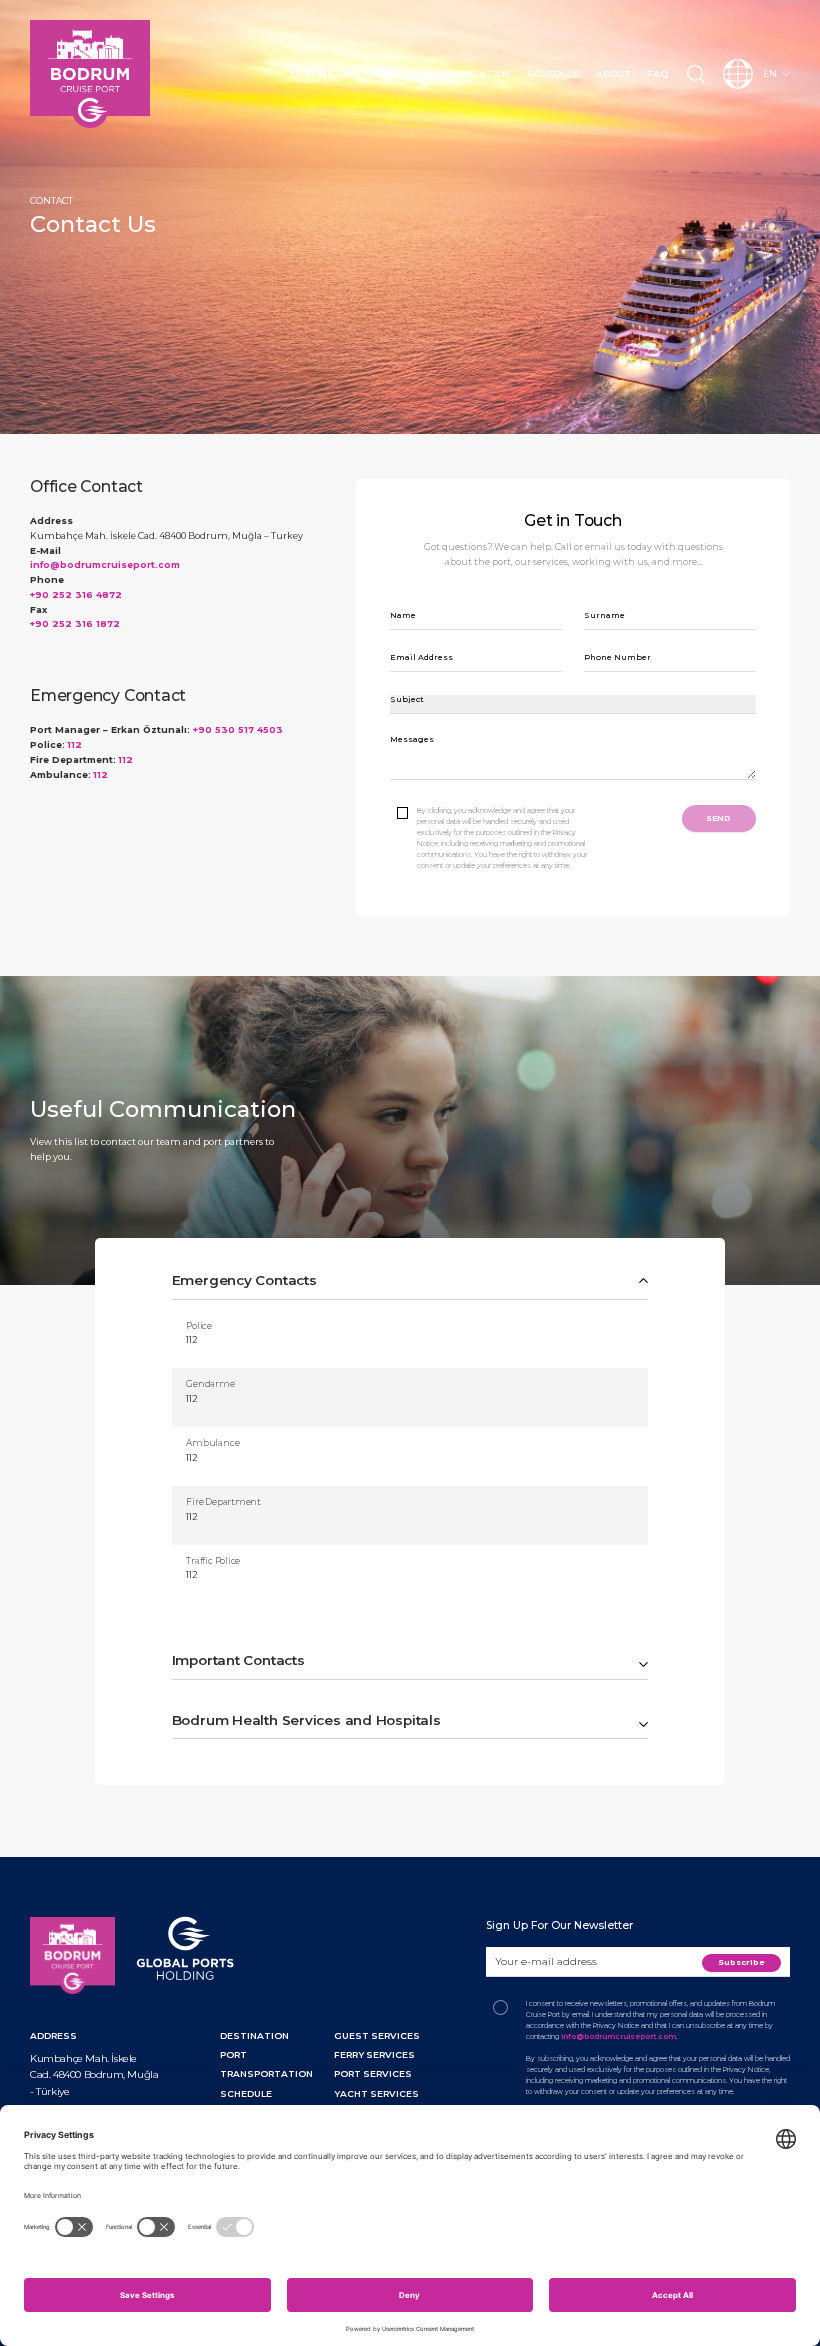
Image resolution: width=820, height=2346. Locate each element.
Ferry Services (374, 2054)
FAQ (657, 73)
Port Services (373, 2073)
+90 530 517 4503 (238, 729)
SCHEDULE (246, 2093)
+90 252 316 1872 (75, 623)
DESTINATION (254, 2035)
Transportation (464, 73)
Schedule (553, 73)
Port (388, 73)
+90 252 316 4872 (76, 594)
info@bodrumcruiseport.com (105, 564)
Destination (324, 73)
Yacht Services (376, 2093)
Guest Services (377, 2035)
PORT (233, 2054)
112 (74, 744)
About (613, 73)
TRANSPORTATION (266, 2073)
